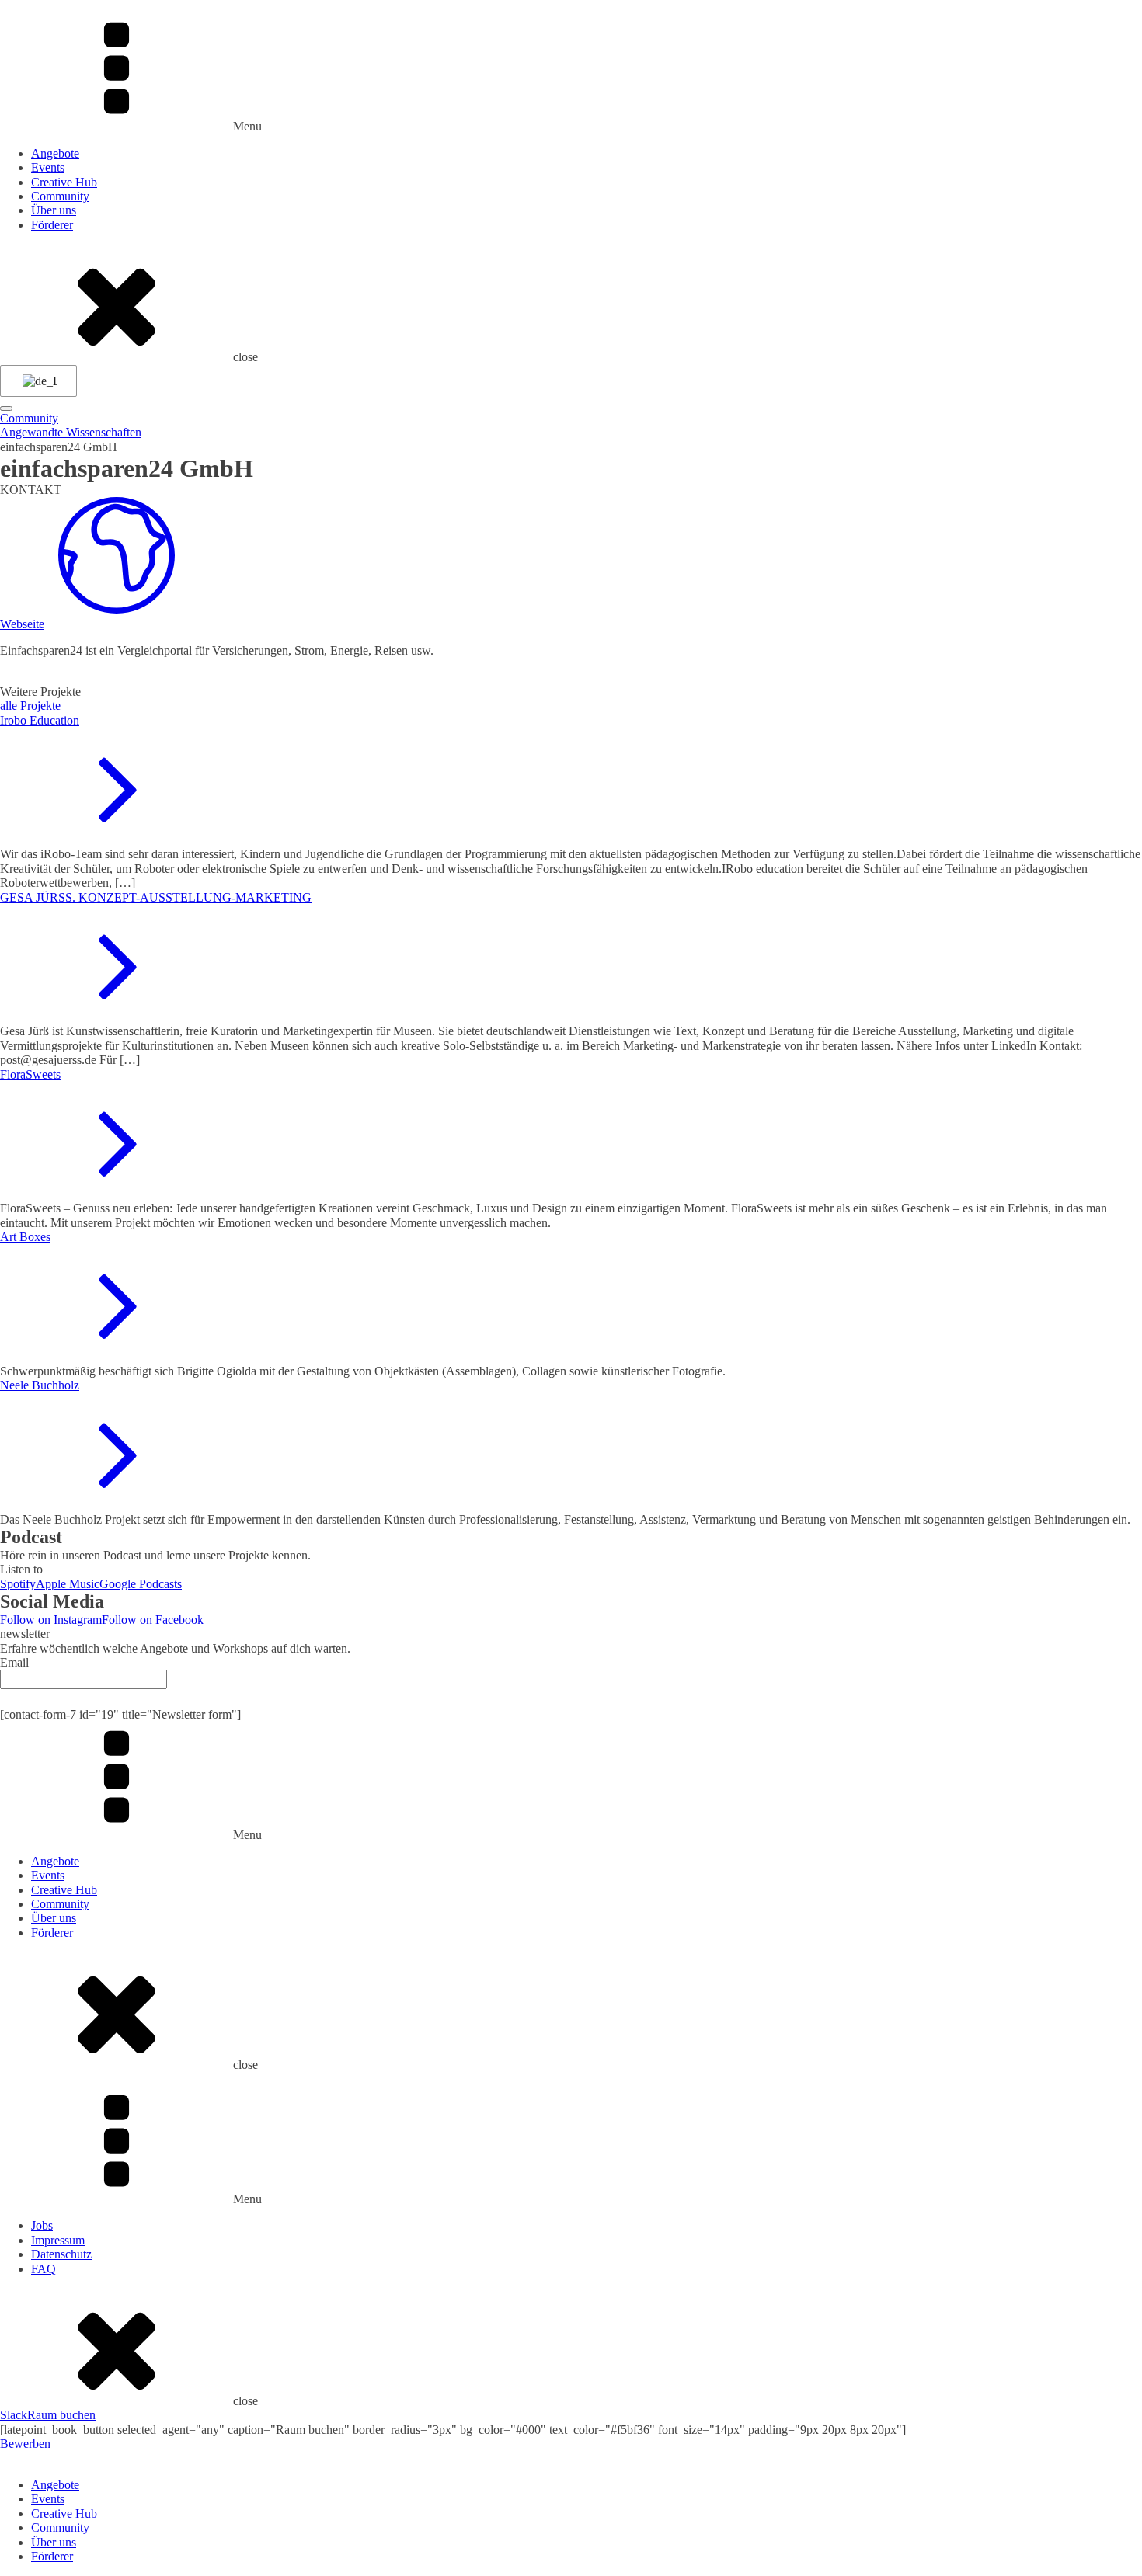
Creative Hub (64, 182)
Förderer (52, 225)
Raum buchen (61, 2415)
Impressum (58, 2240)
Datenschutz (61, 2254)
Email (14, 1662)
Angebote (55, 153)
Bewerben (25, 2444)
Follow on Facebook (153, 1620)
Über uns (54, 210)
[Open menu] (6, 408)
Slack (14, 2415)
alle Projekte (30, 706)
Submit (571, 1698)
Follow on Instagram (51, 1620)
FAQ (44, 2269)
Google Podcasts (141, 1584)
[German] (36, 381)
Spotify (18, 1584)
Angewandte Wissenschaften (71, 432)
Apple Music (68, 1584)
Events (48, 167)
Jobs (42, 2225)
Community (60, 196)
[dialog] (571, 2508)
